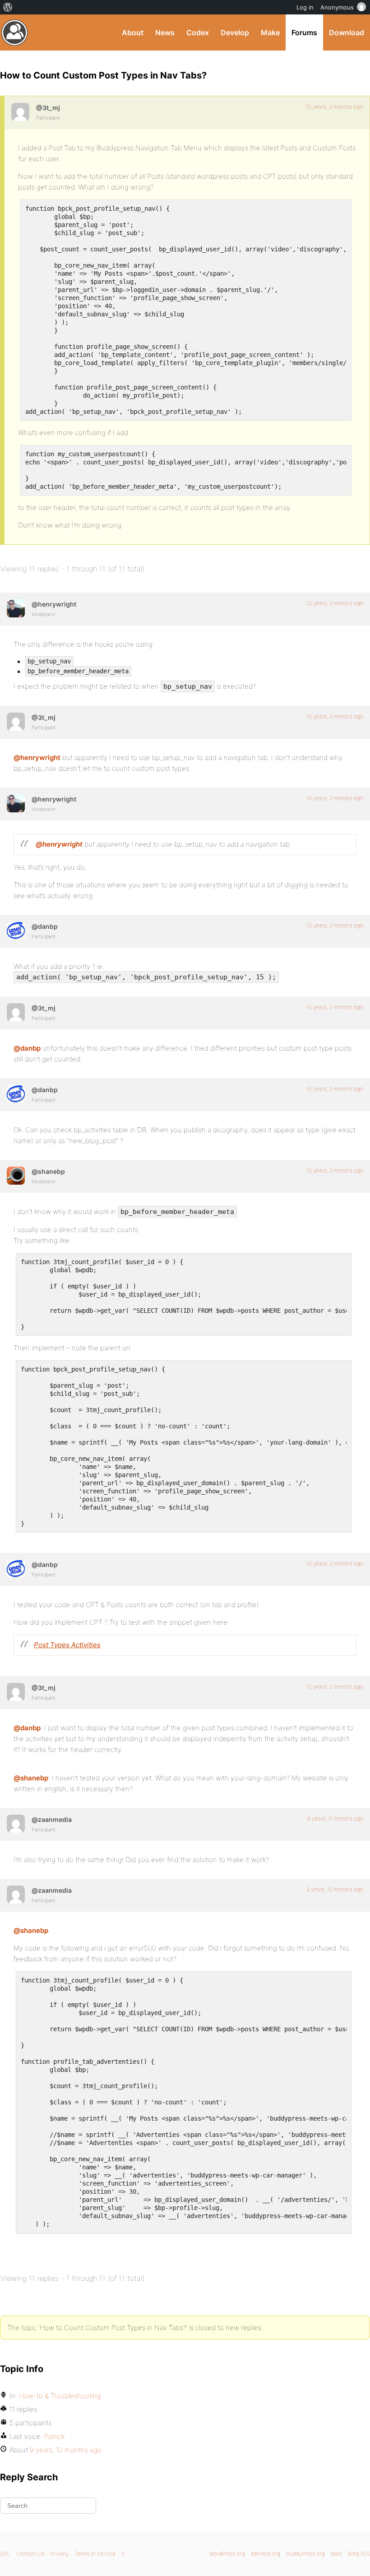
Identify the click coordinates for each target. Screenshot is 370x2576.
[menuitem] (8, 7)
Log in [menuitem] (305, 7)
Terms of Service (95, 2554)
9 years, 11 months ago (335, 1818)
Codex (198, 32)
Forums (304, 32)
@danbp (27, 1048)
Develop (235, 32)
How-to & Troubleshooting (60, 2396)
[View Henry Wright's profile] (16, 608)
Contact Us (30, 2554)
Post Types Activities (67, 1645)
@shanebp (31, 1778)
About (133, 32)
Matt (336, 2554)
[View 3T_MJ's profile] (20, 112)
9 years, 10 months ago (335, 1889)
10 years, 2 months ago (334, 107)
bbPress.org (266, 2554)
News (165, 32)
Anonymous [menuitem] (337, 7)
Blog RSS (359, 2554)
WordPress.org (227, 2554)
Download (347, 32)
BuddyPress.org (15, 32)
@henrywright (37, 758)
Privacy (60, 2554)
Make (270, 32)
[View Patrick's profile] (16, 1824)
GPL (5, 2554)
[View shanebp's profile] (16, 1176)
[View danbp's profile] (16, 931)
